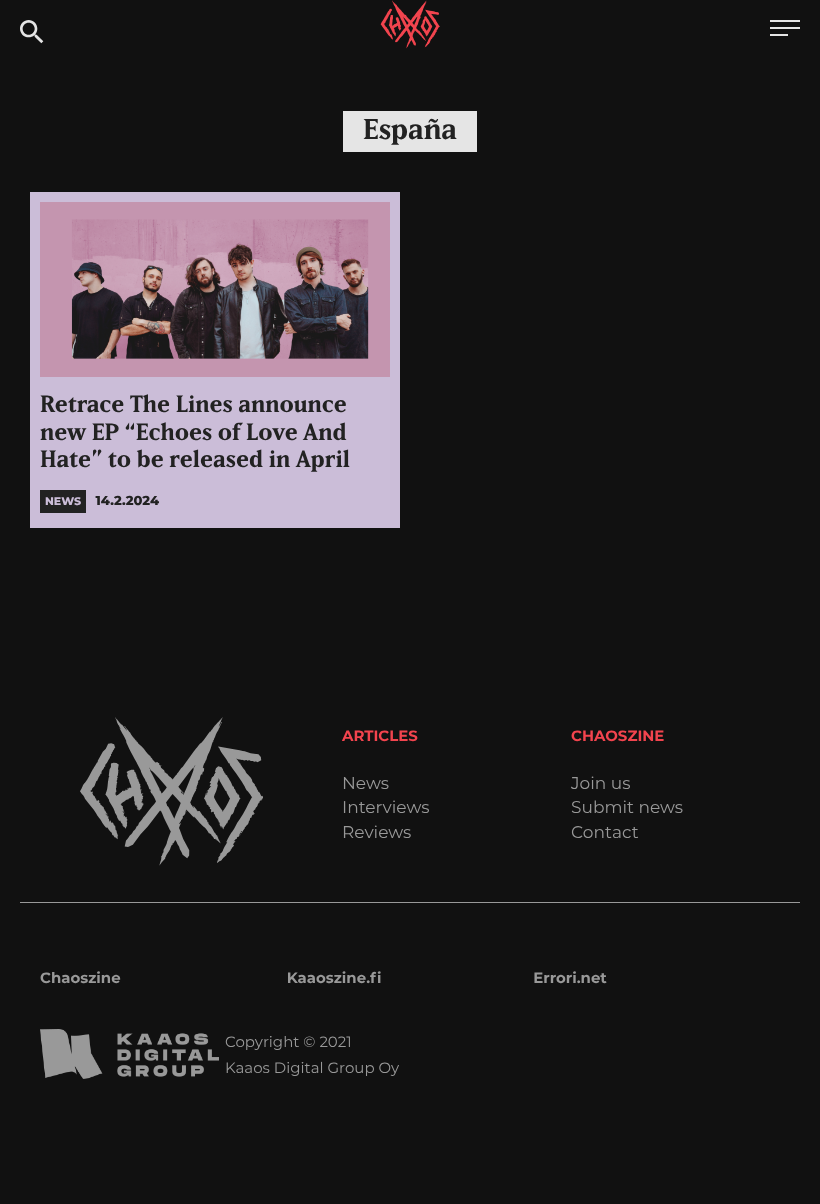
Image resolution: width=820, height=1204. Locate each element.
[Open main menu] (785, 30)
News (365, 784)
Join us (600, 784)
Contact (605, 833)
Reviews (376, 833)
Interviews (386, 808)
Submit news (627, 808)
